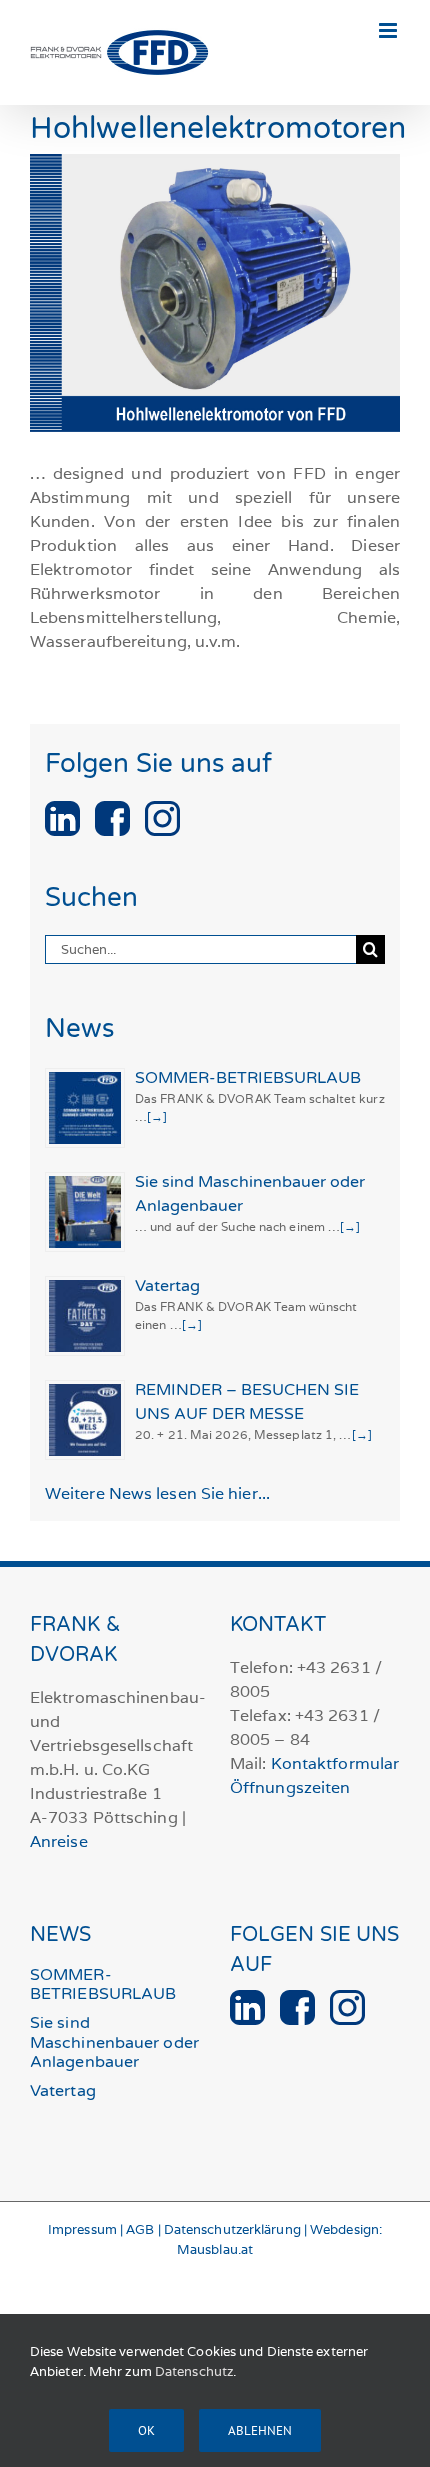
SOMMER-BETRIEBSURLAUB (248, 1078)
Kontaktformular (335, 1763)
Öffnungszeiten (290, 1787)
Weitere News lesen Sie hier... (157, 1493)
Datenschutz (194, 2371)
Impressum (82, 2229)
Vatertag (167, 1286)
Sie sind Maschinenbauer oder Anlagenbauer (114, 2042)
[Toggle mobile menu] (389, 30)
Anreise (59, 1841)
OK (146, 2430)
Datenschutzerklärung (232, 2229)
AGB (140, 2229)
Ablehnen (260, 2430)
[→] (157, 1116)
